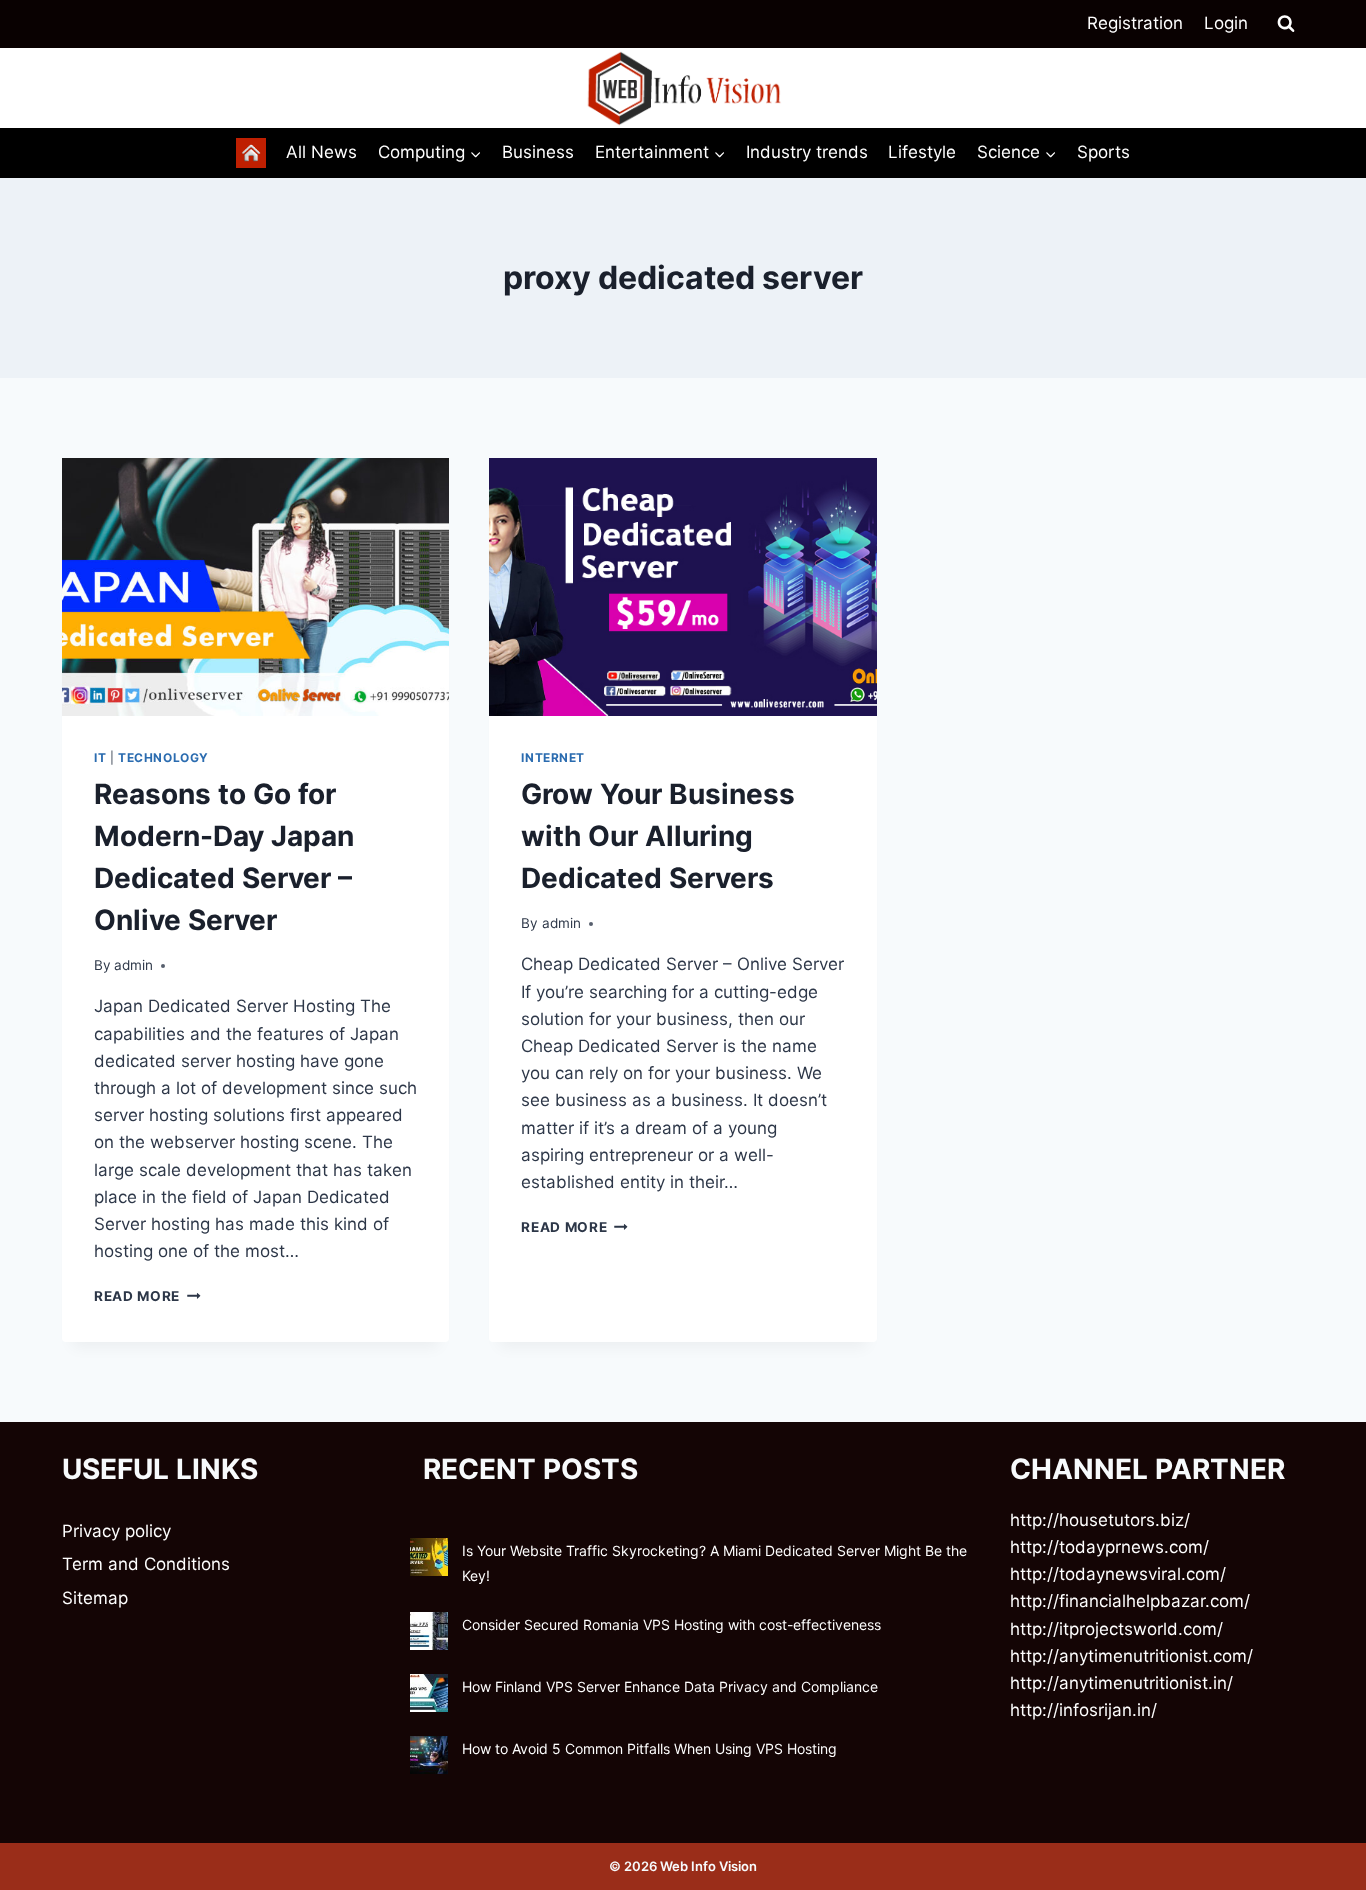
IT (100, 757)
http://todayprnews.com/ (1109, 1547)
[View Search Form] (1286, 24)
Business (538, 152)
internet (553, 757)
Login (1226, 23)
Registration (1135, 23)
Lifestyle (922, 152)
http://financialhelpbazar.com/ (1130, 1601)
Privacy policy (116, 1531)
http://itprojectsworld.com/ (1116, 1629)
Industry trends (807, 152)
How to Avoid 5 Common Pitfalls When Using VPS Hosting (649, 1748)
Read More (147, 1296)
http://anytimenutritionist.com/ (1131, 1656)
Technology (163, 757)
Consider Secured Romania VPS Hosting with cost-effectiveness (671, 1624)
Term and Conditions (146, 1564)
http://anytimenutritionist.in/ (1121, 1683)
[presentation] (255, 587)
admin (133, 965)
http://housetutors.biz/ (1100, 1520)
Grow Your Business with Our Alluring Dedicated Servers (658, 836)
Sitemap (95, 1598)
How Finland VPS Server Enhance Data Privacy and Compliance (670, 1686)
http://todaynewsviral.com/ (1118, 1574)
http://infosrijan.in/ (1083, 1710)
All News (321, 152)
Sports (1103, 152)
